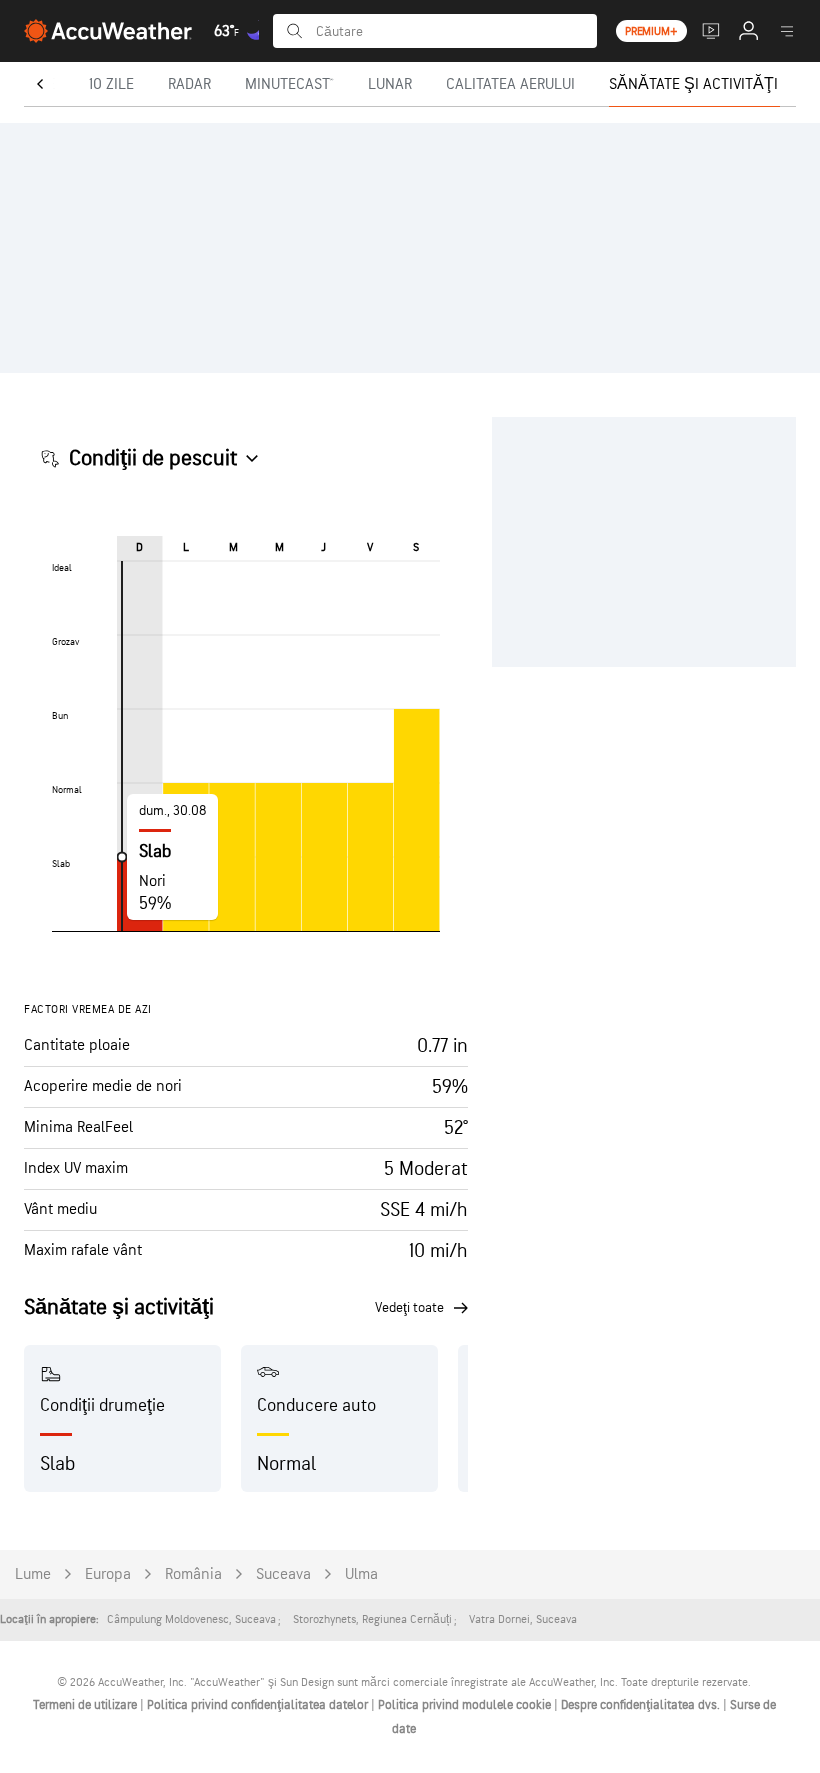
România (193, 1574)
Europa (108, 1574)
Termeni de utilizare (86, 1705)
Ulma (361, 1574)
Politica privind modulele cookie (466, 1705)
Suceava (283, 1574)
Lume (33, 1574)
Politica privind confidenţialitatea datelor (259, 1705)
